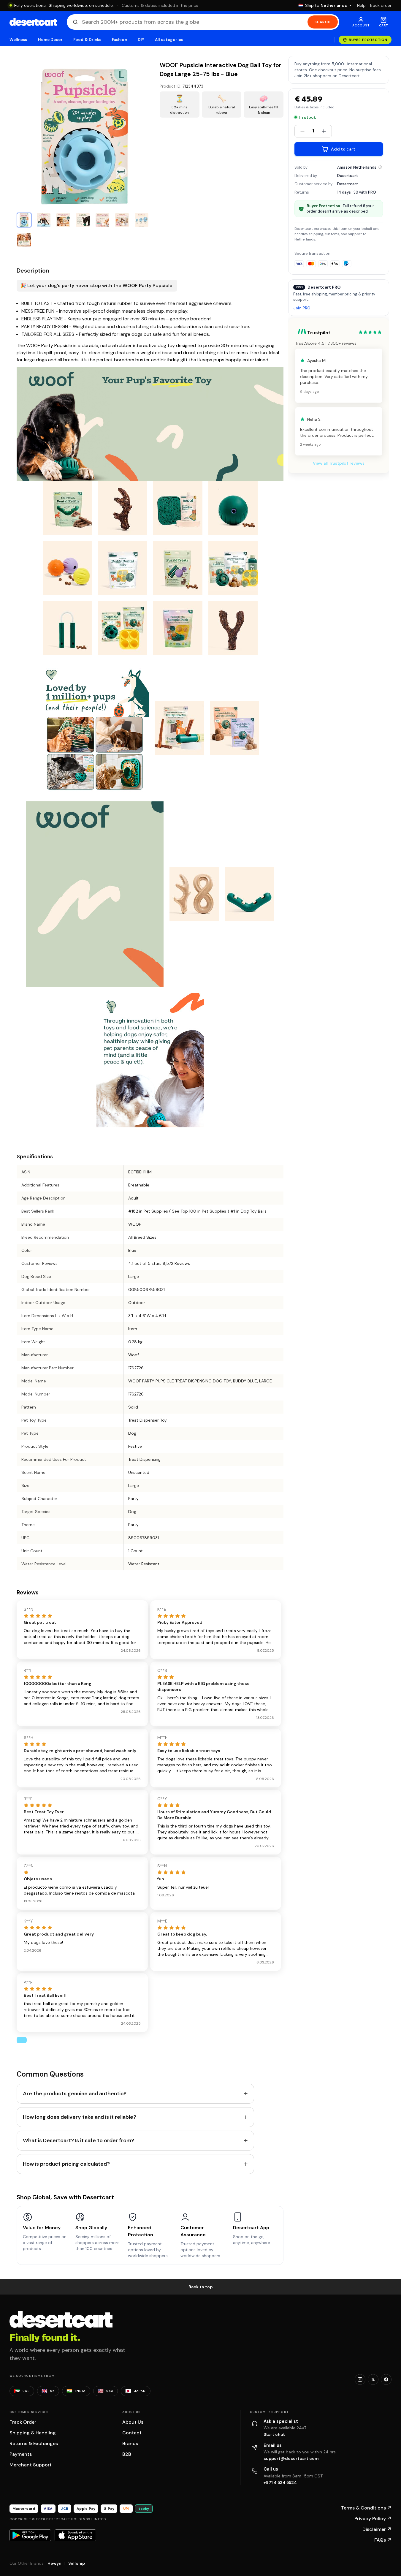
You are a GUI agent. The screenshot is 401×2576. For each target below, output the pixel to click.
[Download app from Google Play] (30, 2535)
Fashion (119, 40)
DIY (141, 40)
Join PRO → (304, 308)
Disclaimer (377, 2529)
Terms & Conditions (366, 2508)
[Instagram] (360, 2379)
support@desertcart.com (291, 2458)
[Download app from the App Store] (75, 2535)
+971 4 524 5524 (280, 2482)
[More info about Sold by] (380, 167)
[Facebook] (386, 2379)
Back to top (201, 2287)
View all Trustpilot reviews (339, 463)
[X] (373, 2379)
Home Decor (50, 40)
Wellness (18, 40)
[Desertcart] (33, 22)
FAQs (383, 2540)
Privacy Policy (373, 2519)
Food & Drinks (87, 40)
